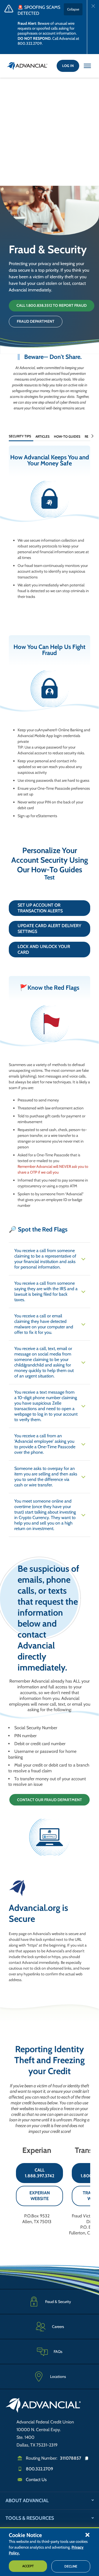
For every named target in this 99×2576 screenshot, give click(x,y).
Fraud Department (36, 321)
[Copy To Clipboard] (89, 2458)
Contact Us (36, 2480)
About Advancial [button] (27, 2501)
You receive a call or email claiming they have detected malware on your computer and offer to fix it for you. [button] (44, 1324)
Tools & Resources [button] (30, 2518)
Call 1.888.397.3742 (39, 2173)
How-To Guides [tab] (67, 436)
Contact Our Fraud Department (50, 1800)
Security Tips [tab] (20, 436)
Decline (71, 2566)
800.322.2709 (39, 2469)
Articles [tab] (42, 436)
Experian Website (40, 2196)
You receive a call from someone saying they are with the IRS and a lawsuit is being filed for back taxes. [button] (46, 1291)
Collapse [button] (73, 9)
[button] (87, 2535)
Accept (28, 2566)
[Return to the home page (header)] (27, 66)
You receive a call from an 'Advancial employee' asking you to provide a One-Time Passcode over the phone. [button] (45, 1444)
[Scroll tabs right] (92, 436)
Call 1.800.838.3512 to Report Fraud (52, 305)
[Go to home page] (43, 2406)
